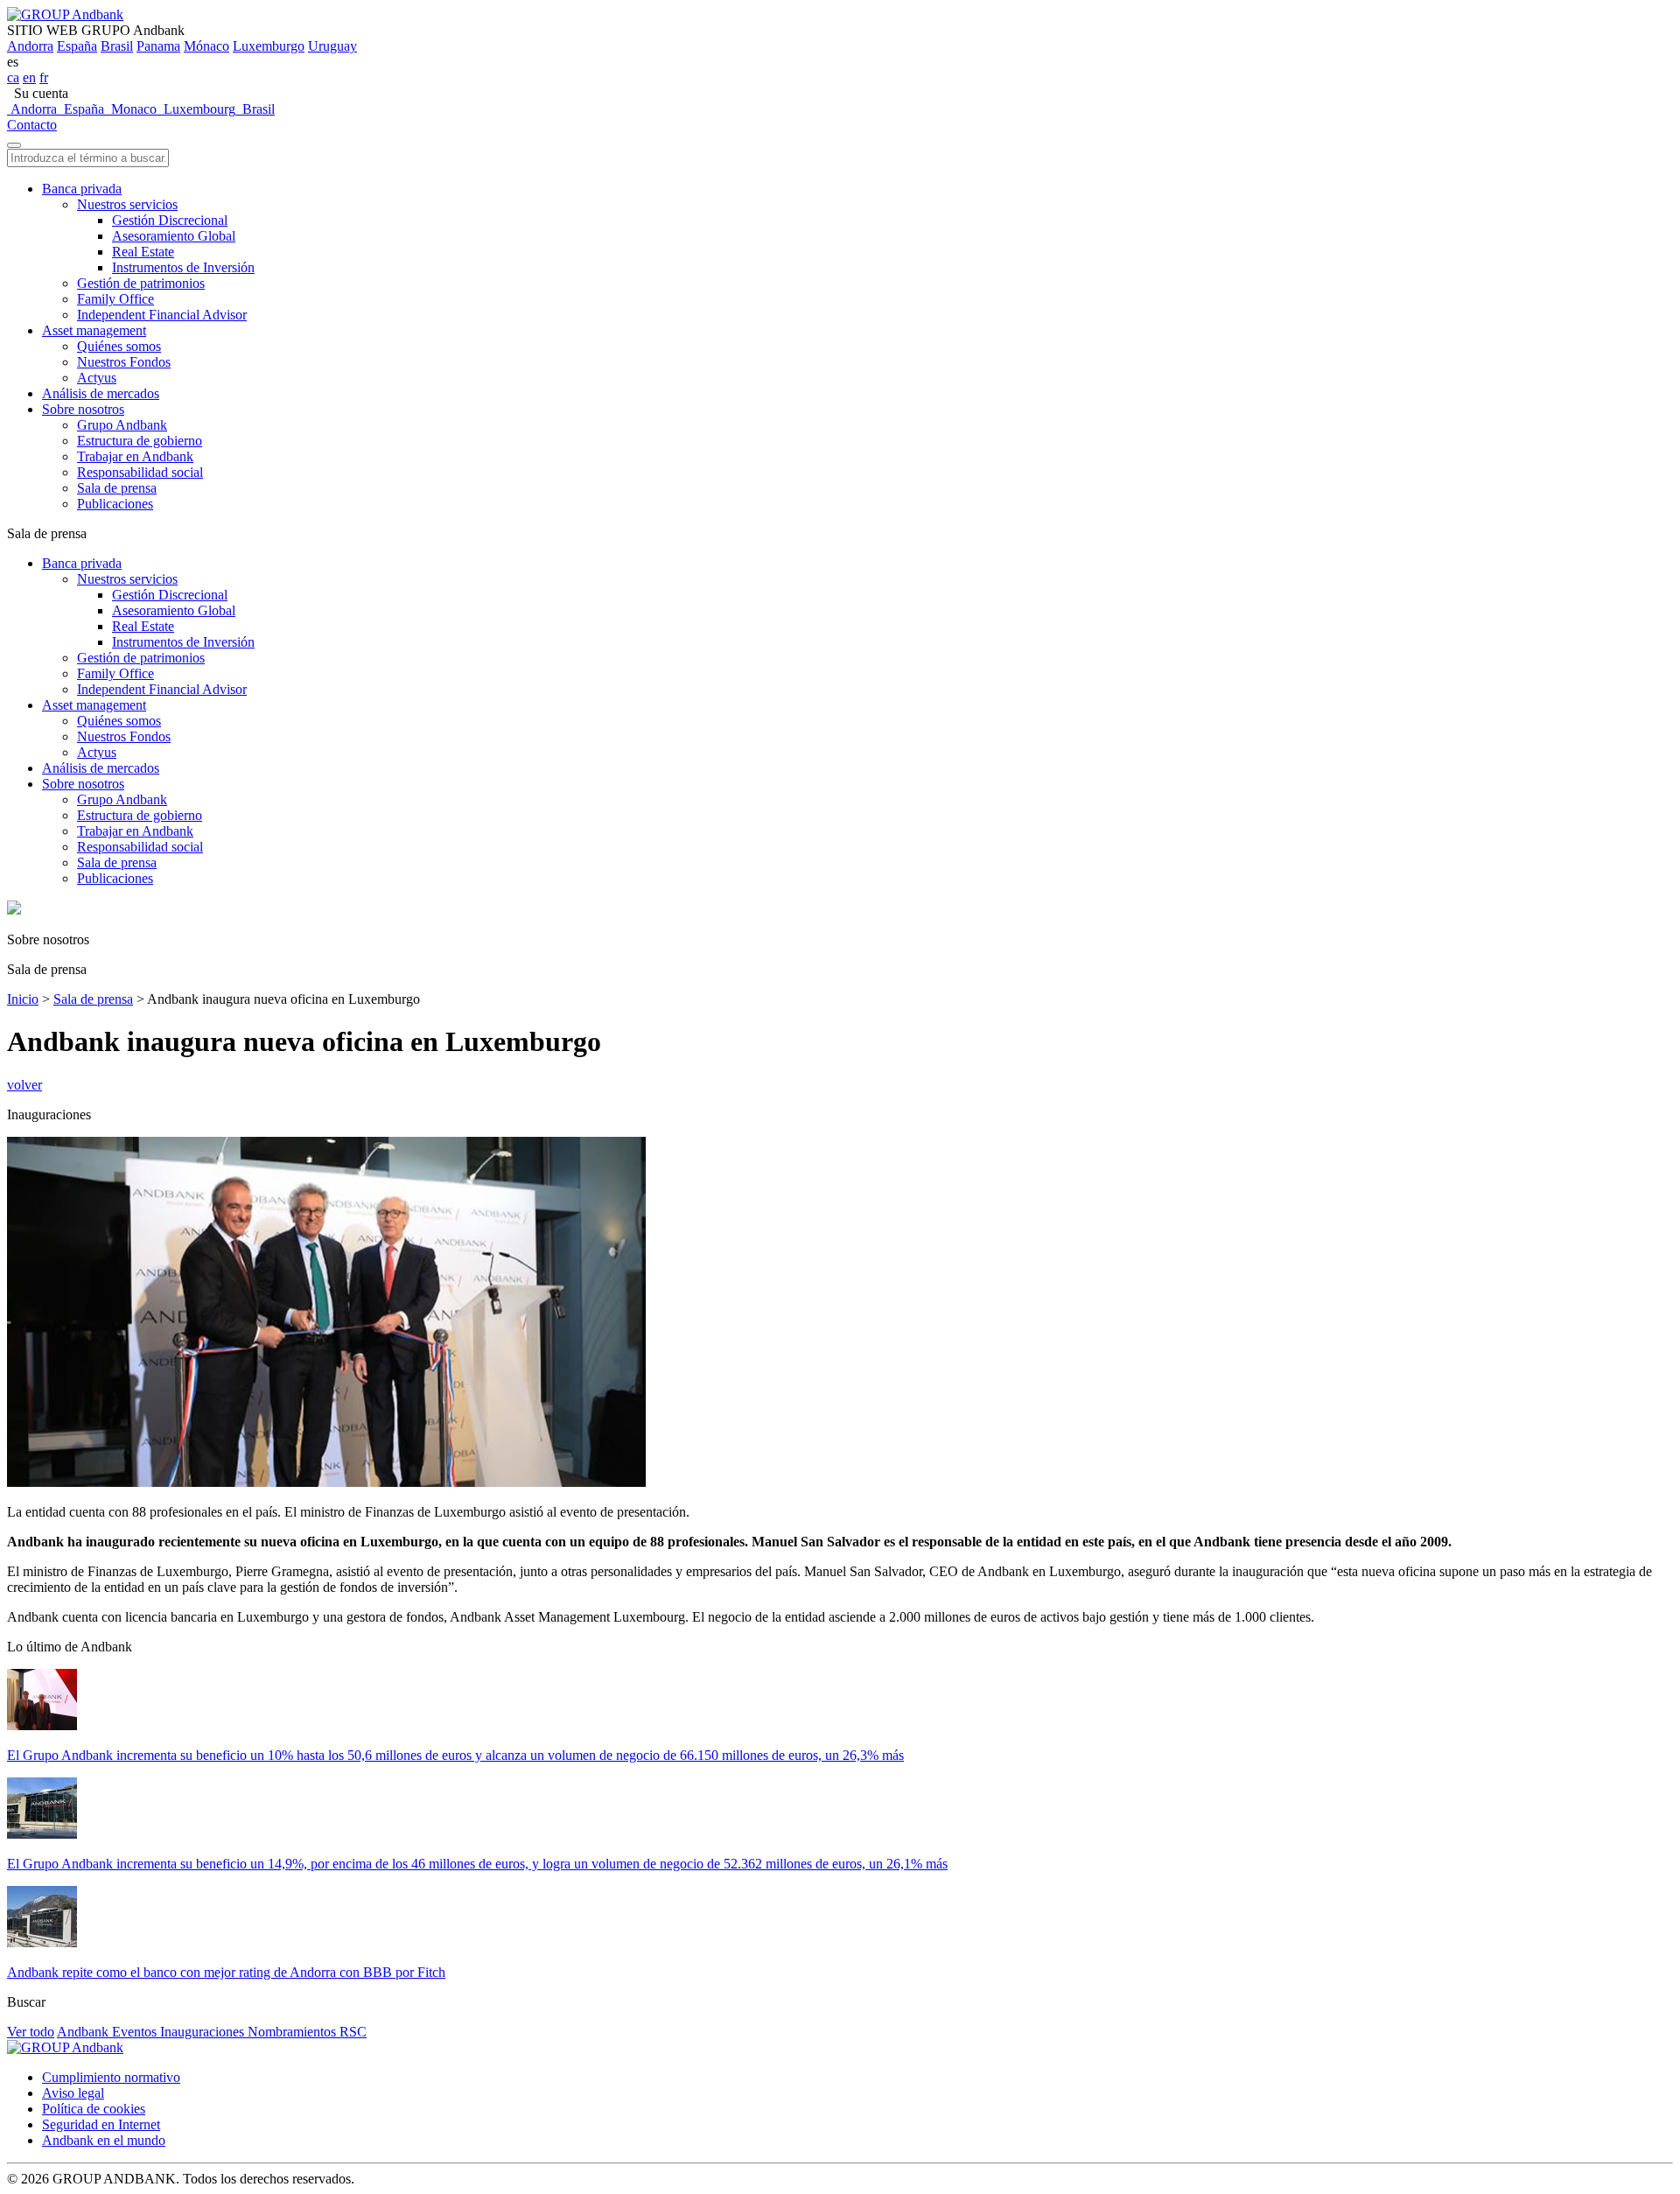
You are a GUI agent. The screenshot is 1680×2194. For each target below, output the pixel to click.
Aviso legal (73, 2093)
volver (24, 1085)
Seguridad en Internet (101, 2124)
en (29, 77)
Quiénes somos (119, 346)
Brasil (117, 46)
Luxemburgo (269, 46)
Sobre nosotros (83, 409)
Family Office (115, 299)
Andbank (84, 2032)
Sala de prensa (117, 488)
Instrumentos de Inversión (183, 267)
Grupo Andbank (122, 425)
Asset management (94, 330)
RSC (353, 2032)
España (77, 46)
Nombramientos (294, 2032)
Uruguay (332, 46)
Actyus (97, 378)
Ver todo (31, 2032)
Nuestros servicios (127, 204)
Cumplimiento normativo (111, 2077)
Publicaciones (115, 504)
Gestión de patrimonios (141, 283)
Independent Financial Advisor (162, 315)
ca (13, 77)
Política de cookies (94, 2109)
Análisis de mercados (101, 393)
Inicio (23, 999)
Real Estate (143, 252)
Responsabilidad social (140, 472)
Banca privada (82, 189)
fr (44, 77)
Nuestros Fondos (124, 362)
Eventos (136, 2032)
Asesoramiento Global (174, 236)
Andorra (30, 46)
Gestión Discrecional (170, 220)
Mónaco (206, 46)
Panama (158, 46)
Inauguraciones (204, 2032)
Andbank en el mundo (104, 2140)
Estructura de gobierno (140, 441)
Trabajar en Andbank (135, 456)
